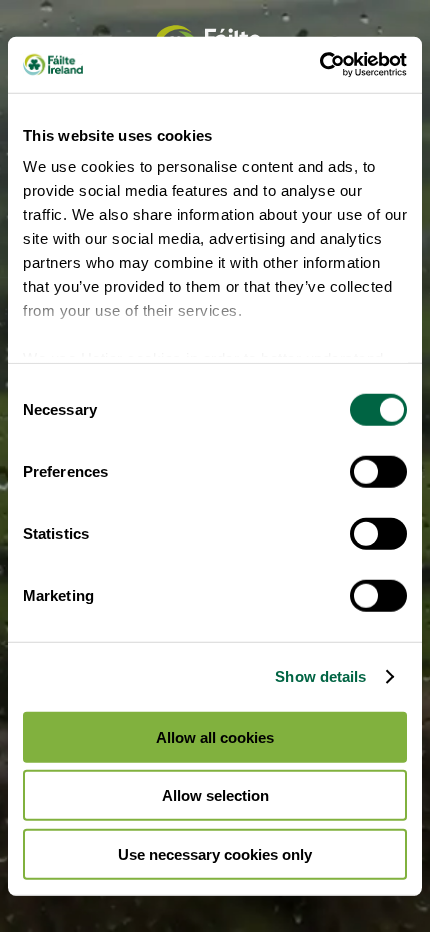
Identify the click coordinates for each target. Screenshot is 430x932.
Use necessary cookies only (215, 853)
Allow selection (215, 795)
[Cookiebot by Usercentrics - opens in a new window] (319, 65)
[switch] (378, 471)
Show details (320, 676)
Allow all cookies (215, 736)
